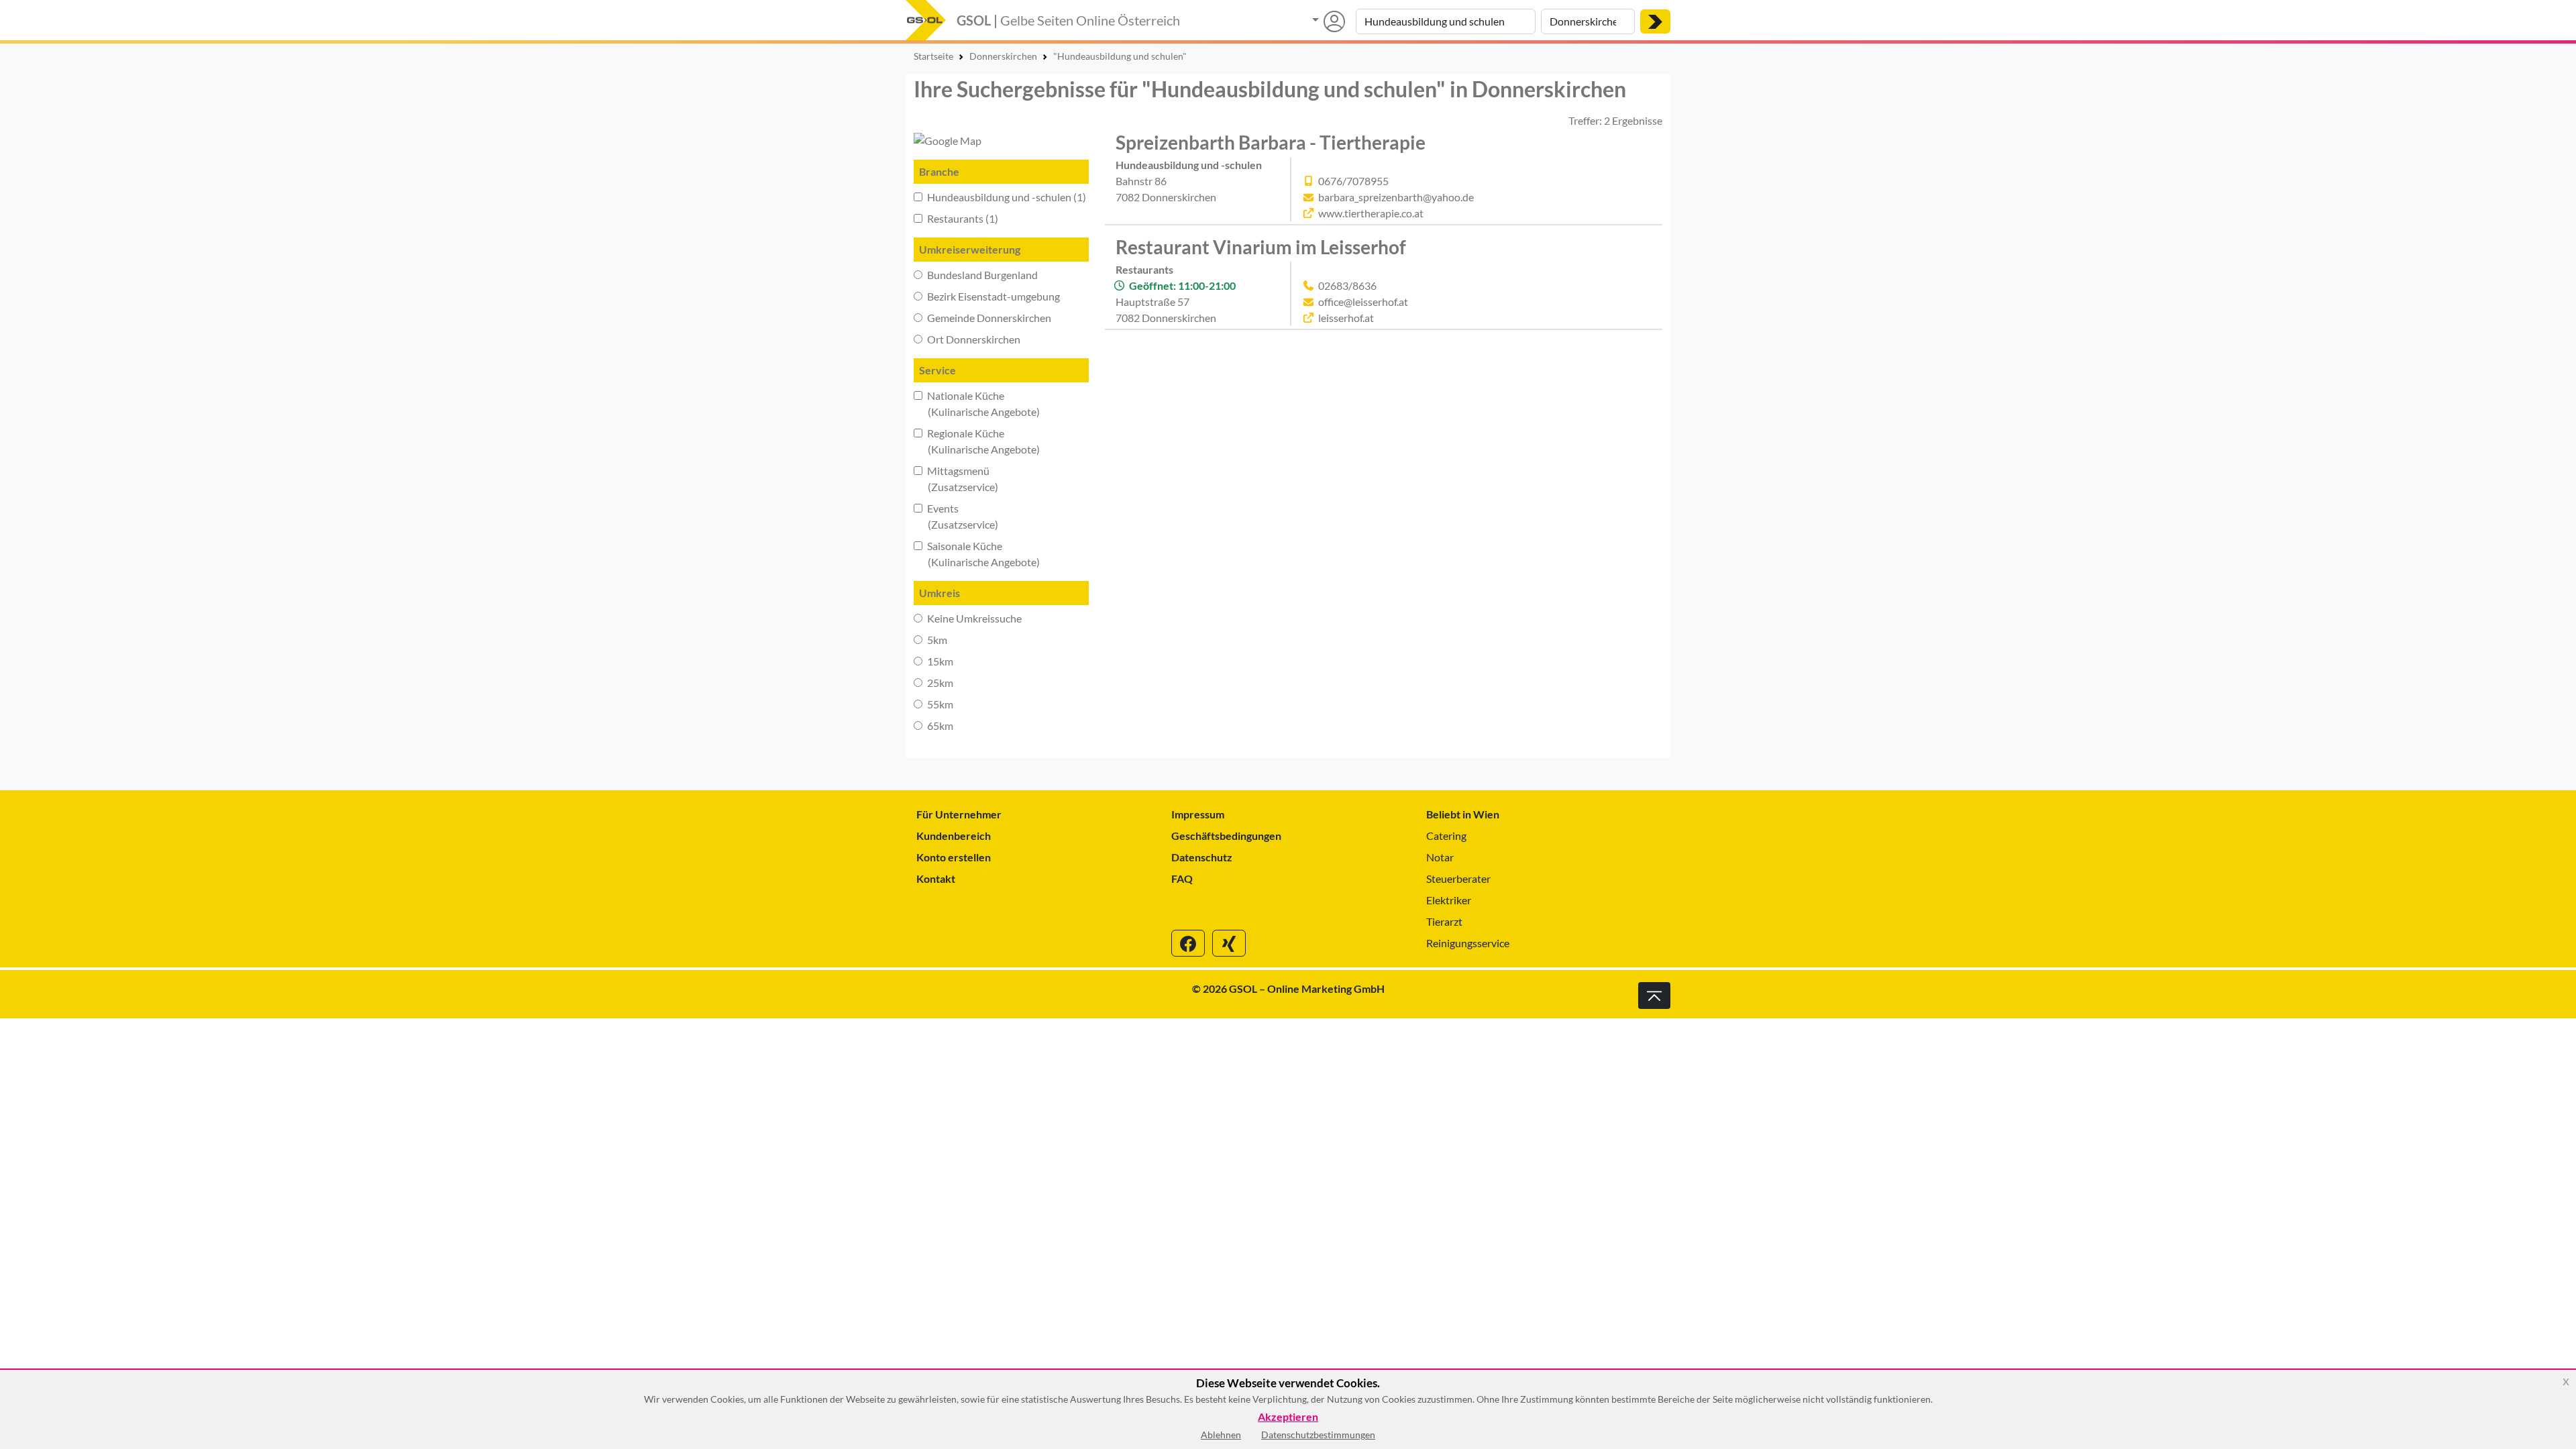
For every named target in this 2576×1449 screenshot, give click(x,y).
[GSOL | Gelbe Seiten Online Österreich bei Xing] (1229, 943)
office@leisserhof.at (1363, 302)
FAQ (1182, 878)
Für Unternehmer (959, 814)
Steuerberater (1458, 878)
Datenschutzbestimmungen (1318, 1435)
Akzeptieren (1288, 1417)
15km (939, 661)
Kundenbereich (954, 836)
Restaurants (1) (962, 218)
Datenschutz (1202, 857)
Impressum (1198, 814)
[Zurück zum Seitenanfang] (1654, 996)
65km (939, 726)
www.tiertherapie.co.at (1371, 213)
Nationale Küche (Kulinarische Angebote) (977, 404)
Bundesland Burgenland (981, 275)
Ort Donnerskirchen (973, 339)
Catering (1446, 836)
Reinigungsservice (1468, 943)
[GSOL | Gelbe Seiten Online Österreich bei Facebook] (1188, 943)
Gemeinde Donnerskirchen (988, 318)
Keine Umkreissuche (973, 618)
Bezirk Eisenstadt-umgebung (992, 296)
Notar (1440, 857)
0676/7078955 (1353, 181)
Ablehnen (1221, 1435)
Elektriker (1449, 900)
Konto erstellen (954, 857)
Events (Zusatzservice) (956, 516)
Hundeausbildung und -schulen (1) (1006, 197)
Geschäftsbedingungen (1226, 836)
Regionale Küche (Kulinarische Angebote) (977, 441)
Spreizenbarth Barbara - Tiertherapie (1271, 142)
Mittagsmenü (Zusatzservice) (956, 479)
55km (939, 704)
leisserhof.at (1346, 318)
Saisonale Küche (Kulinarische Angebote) (977, 554)
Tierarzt (1444, 921)
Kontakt (936, 878)
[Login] (1329, 21)
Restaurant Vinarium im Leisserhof (1261, 247)
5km (936, 640)
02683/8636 (1347, 285)
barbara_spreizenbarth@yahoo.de (1396, 197)
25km (939, 683)
